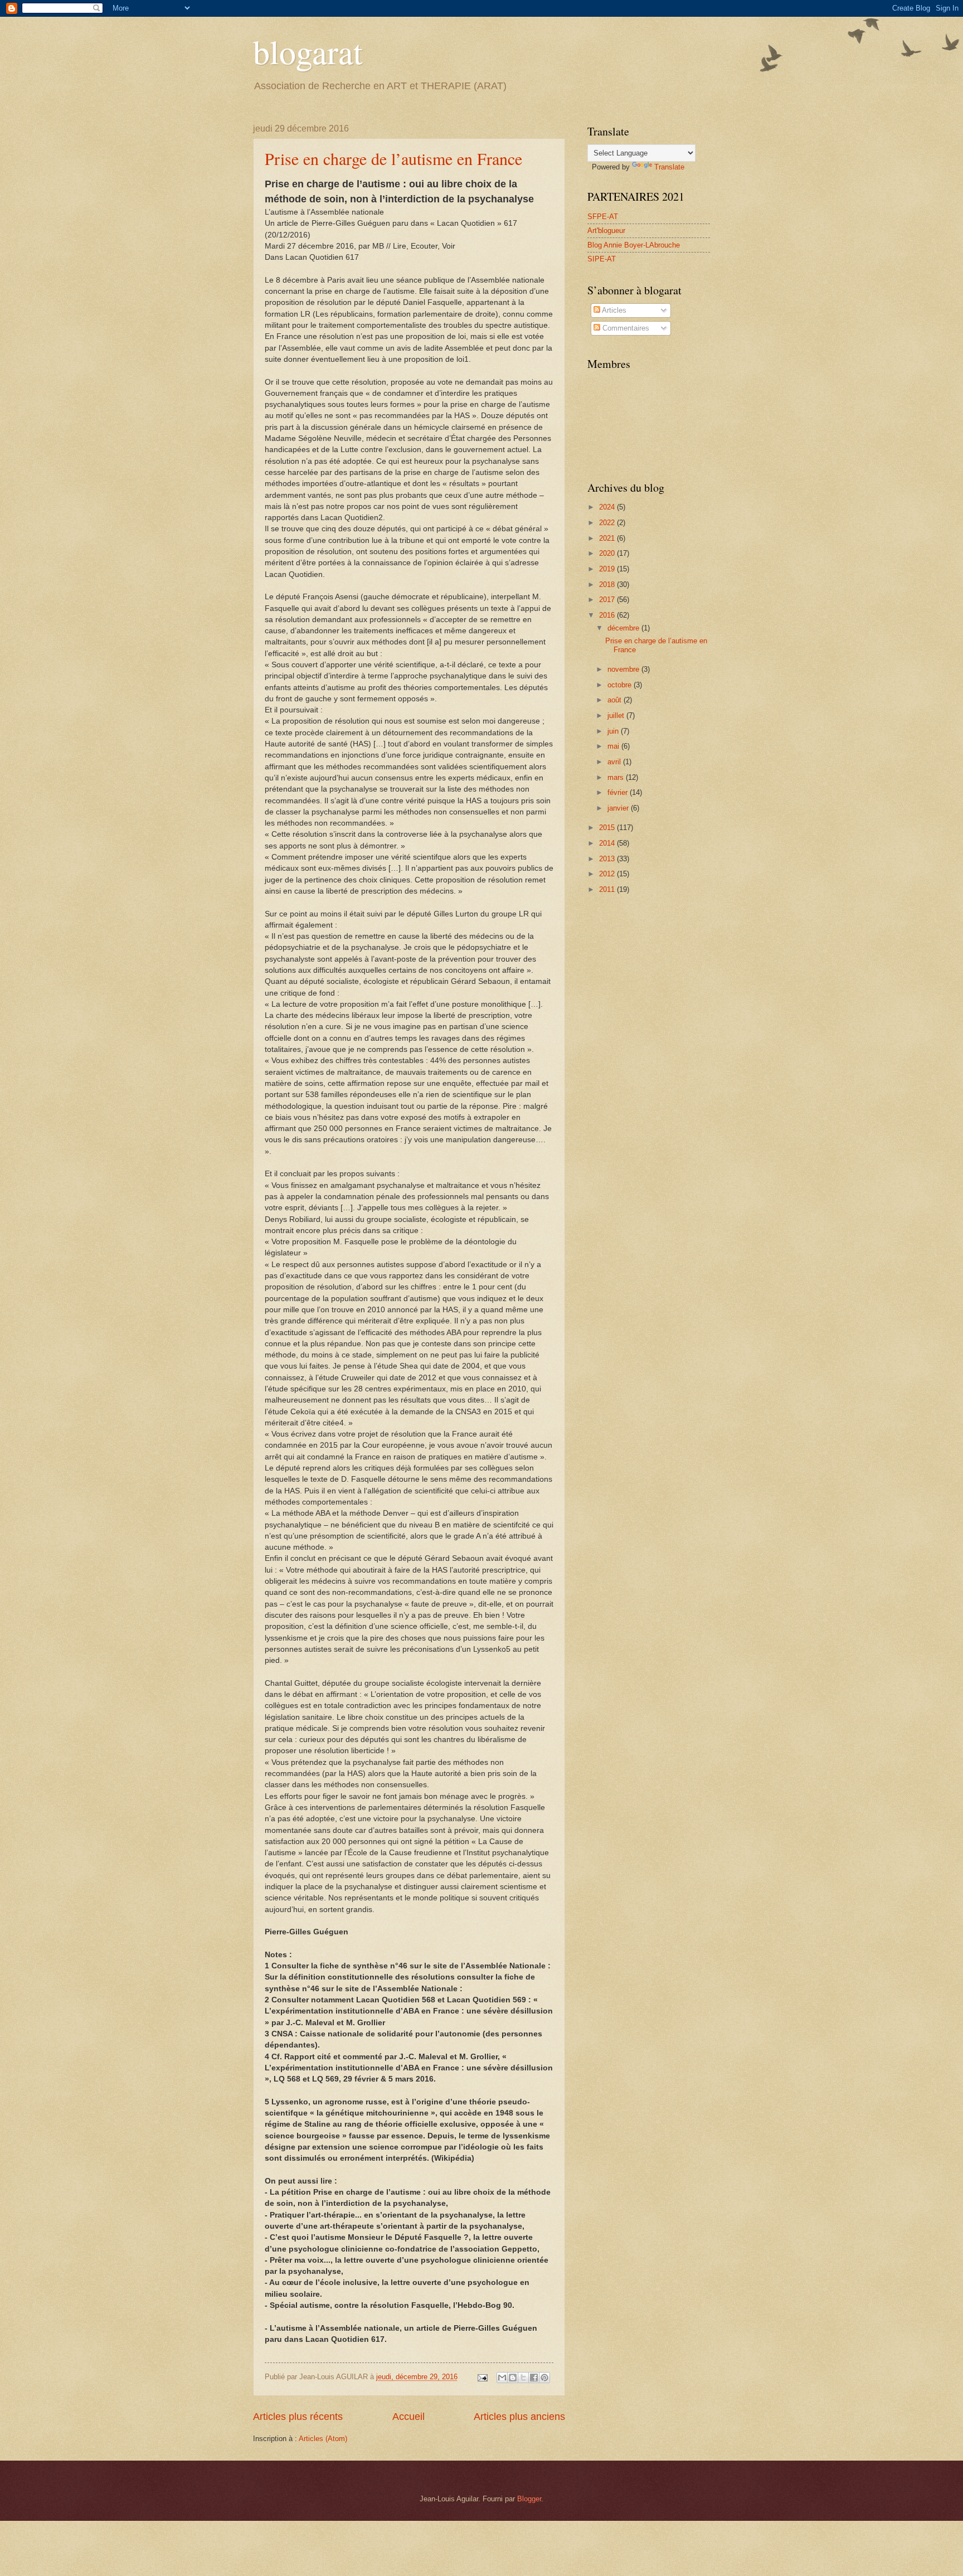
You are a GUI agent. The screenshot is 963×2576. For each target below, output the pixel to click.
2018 (608, 584)
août (616, 700)
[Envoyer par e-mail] (502, 2378)
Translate (669, 167)
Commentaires (625, 328)
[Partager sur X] (523, 2378)
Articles (613, 310)
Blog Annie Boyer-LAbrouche (634, 245)
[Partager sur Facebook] (534, 2378)
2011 (608, 889)
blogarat (308, 51)
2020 (608, 553)
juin (614, 731)
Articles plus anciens (519, 2417)
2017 (608, 600)
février (619, 792)
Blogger (529, 2499)
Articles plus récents (298, 2417)
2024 (608, 507)
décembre (624, 628)
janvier (619, 808)
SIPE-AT (602, 259)
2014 (608, 843)
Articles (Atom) (323, 2439)
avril (615, 762)
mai (614, 746)
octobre (621, 685)
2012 (608, 874)
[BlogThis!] (513, 2378)
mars (617, 777)
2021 (608, 538)
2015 (608, 828)
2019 (608, 569)
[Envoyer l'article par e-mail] (482, 2377)
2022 (608, 523)
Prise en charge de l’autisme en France (393, 158)
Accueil (408, 2417)
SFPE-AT (603, 217)
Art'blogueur (606, 231)
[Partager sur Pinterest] (544, 2378)
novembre (624, 669)
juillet (617, 715)
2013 (608, 859)
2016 (608, 615)
